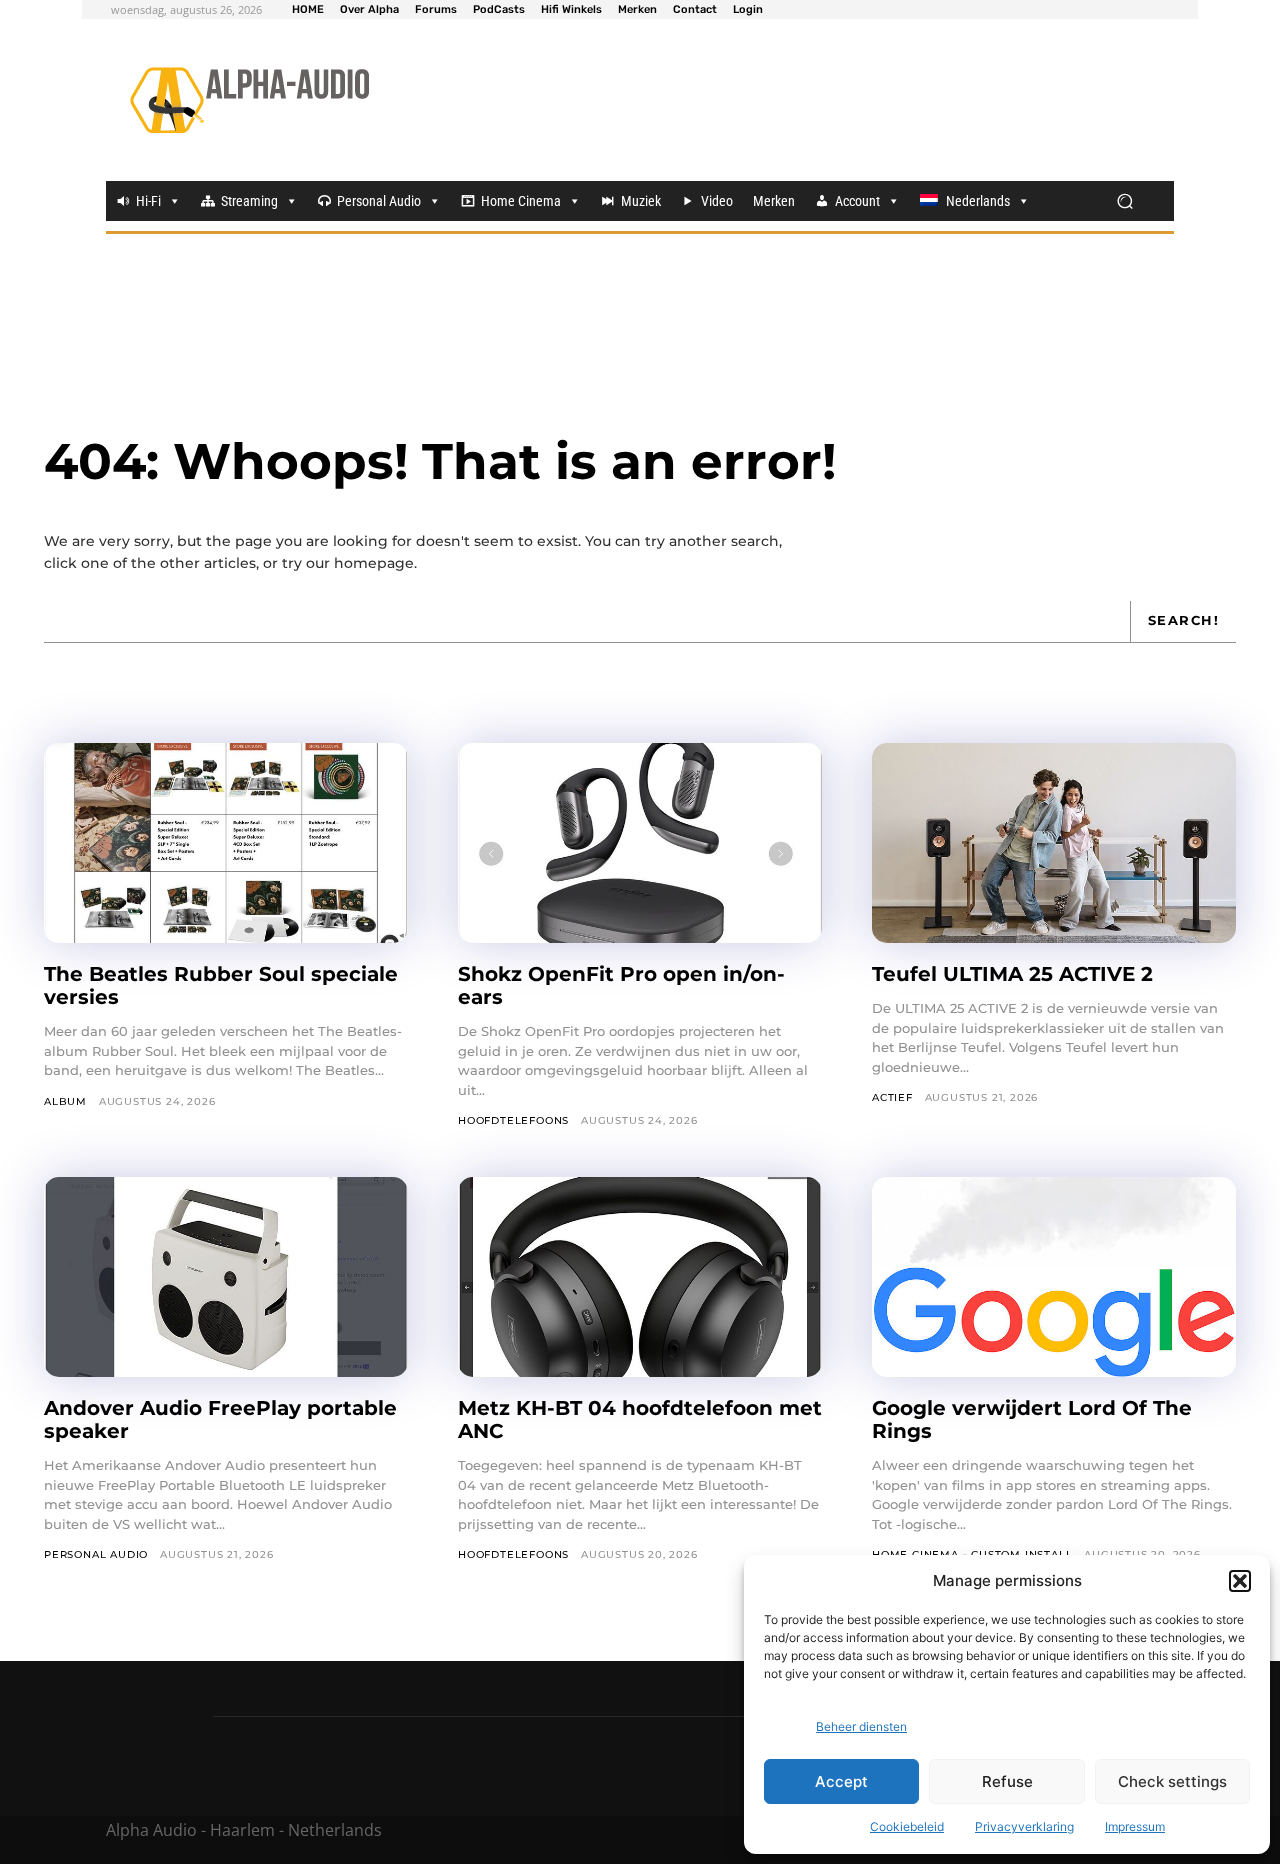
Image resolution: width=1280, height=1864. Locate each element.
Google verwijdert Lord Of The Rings (1032, 1419)
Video (717, 201)
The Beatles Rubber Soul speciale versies (221, 985)
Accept (841, 1781)
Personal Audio (379, 201)
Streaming (249, 201)
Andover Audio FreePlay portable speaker (220, 1419)
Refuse (1007, 1781)
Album (65, 1101)
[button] (1240, 1581)
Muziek (641, 201)
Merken (774, 201)
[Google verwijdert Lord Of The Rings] (1054, 1277)
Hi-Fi (148, 201)
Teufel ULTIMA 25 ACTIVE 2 (1015, 974)
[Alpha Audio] (249, 100)
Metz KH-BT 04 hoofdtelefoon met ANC (640, 1419)
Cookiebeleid (907, 1826)
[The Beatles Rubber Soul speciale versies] (226, 843)
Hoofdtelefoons (513, 1120)
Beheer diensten (861, 1726)
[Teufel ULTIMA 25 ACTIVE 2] (1054, 843)
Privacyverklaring (1024, 1826)
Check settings (1172, 1781)
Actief (892, 1097)
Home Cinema (521, 201)
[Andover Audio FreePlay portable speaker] (226, 1277)
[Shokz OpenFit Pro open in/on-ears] (640, 843)
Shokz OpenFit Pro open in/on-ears (621, 985)
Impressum (1135, 1826)
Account (857, 201)
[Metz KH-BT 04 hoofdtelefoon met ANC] (640, 1277)
